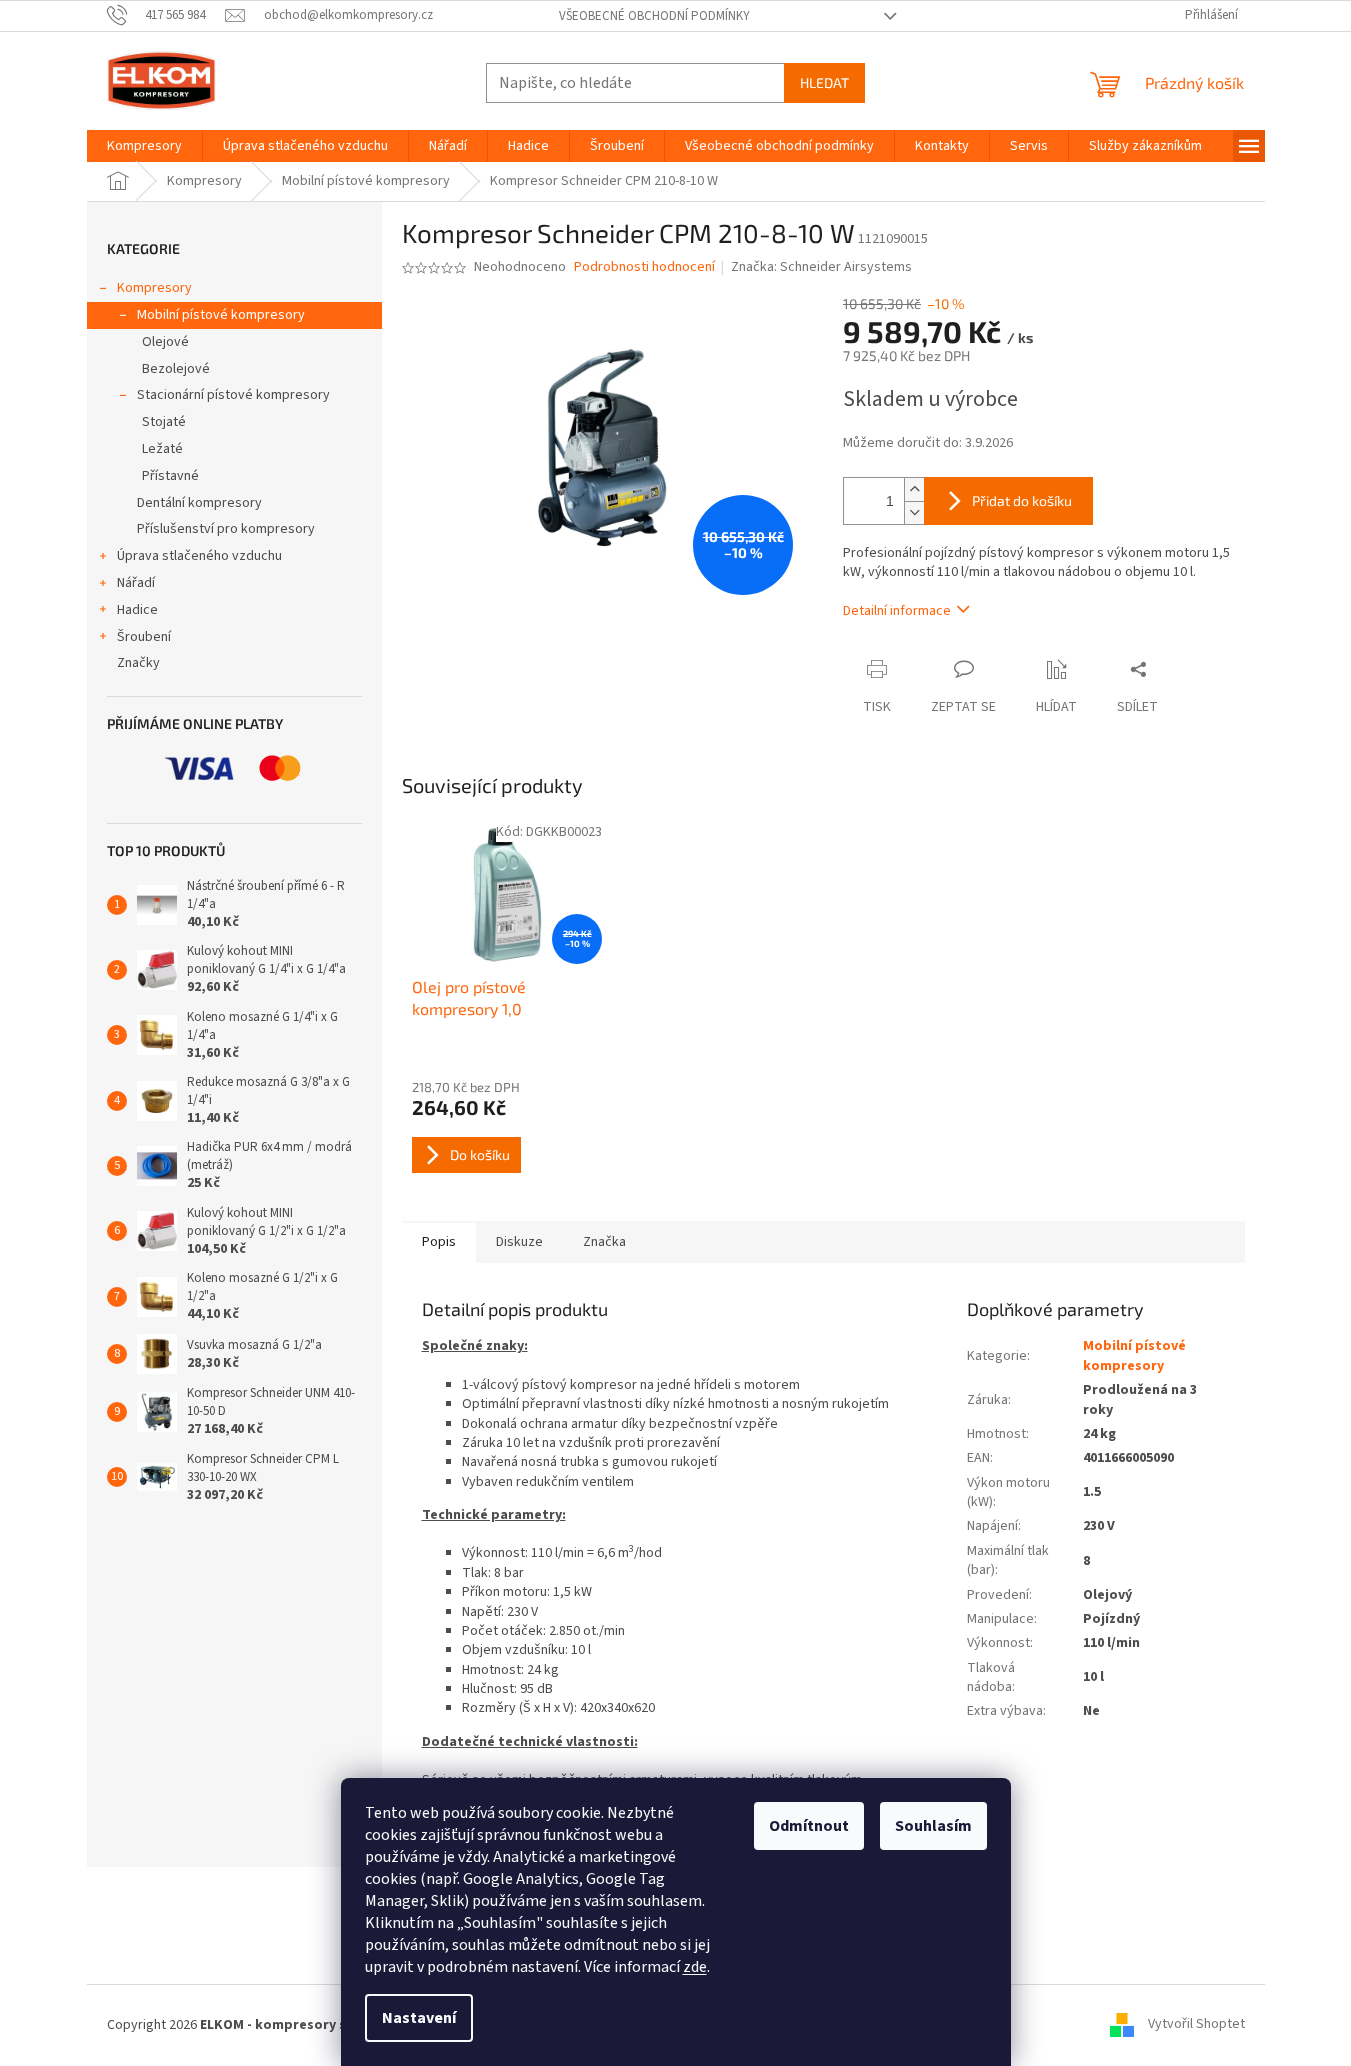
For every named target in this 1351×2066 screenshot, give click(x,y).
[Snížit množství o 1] (914, 512)
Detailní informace (897, 611)
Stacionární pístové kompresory (233, 395)
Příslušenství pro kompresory (226, 529)
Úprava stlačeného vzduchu (199, 556)
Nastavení (419, 2018)
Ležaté (162, 449)
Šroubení (144, 637)
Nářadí (136, 583)
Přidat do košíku (1022, 500)
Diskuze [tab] (519, 1242)
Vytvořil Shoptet (1196, 2025)
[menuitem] (144, 146)
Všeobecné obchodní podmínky (654, 16)
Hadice (137, 610)
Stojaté (164, 422)
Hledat (824, 82)
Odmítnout (809, 1826)
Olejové (165, 342)
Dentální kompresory (199, 503)
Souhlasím (933, 1826)
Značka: (821, 267)
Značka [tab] (604, 1242)
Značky (138, 663)
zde (695, 1967)
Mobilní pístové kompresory (221, 315)
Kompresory (154, 288)
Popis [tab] (439, 1242)
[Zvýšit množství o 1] (914, 489)
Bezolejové (176, 369)
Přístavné (170, 476)
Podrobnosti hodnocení (644, 267)
